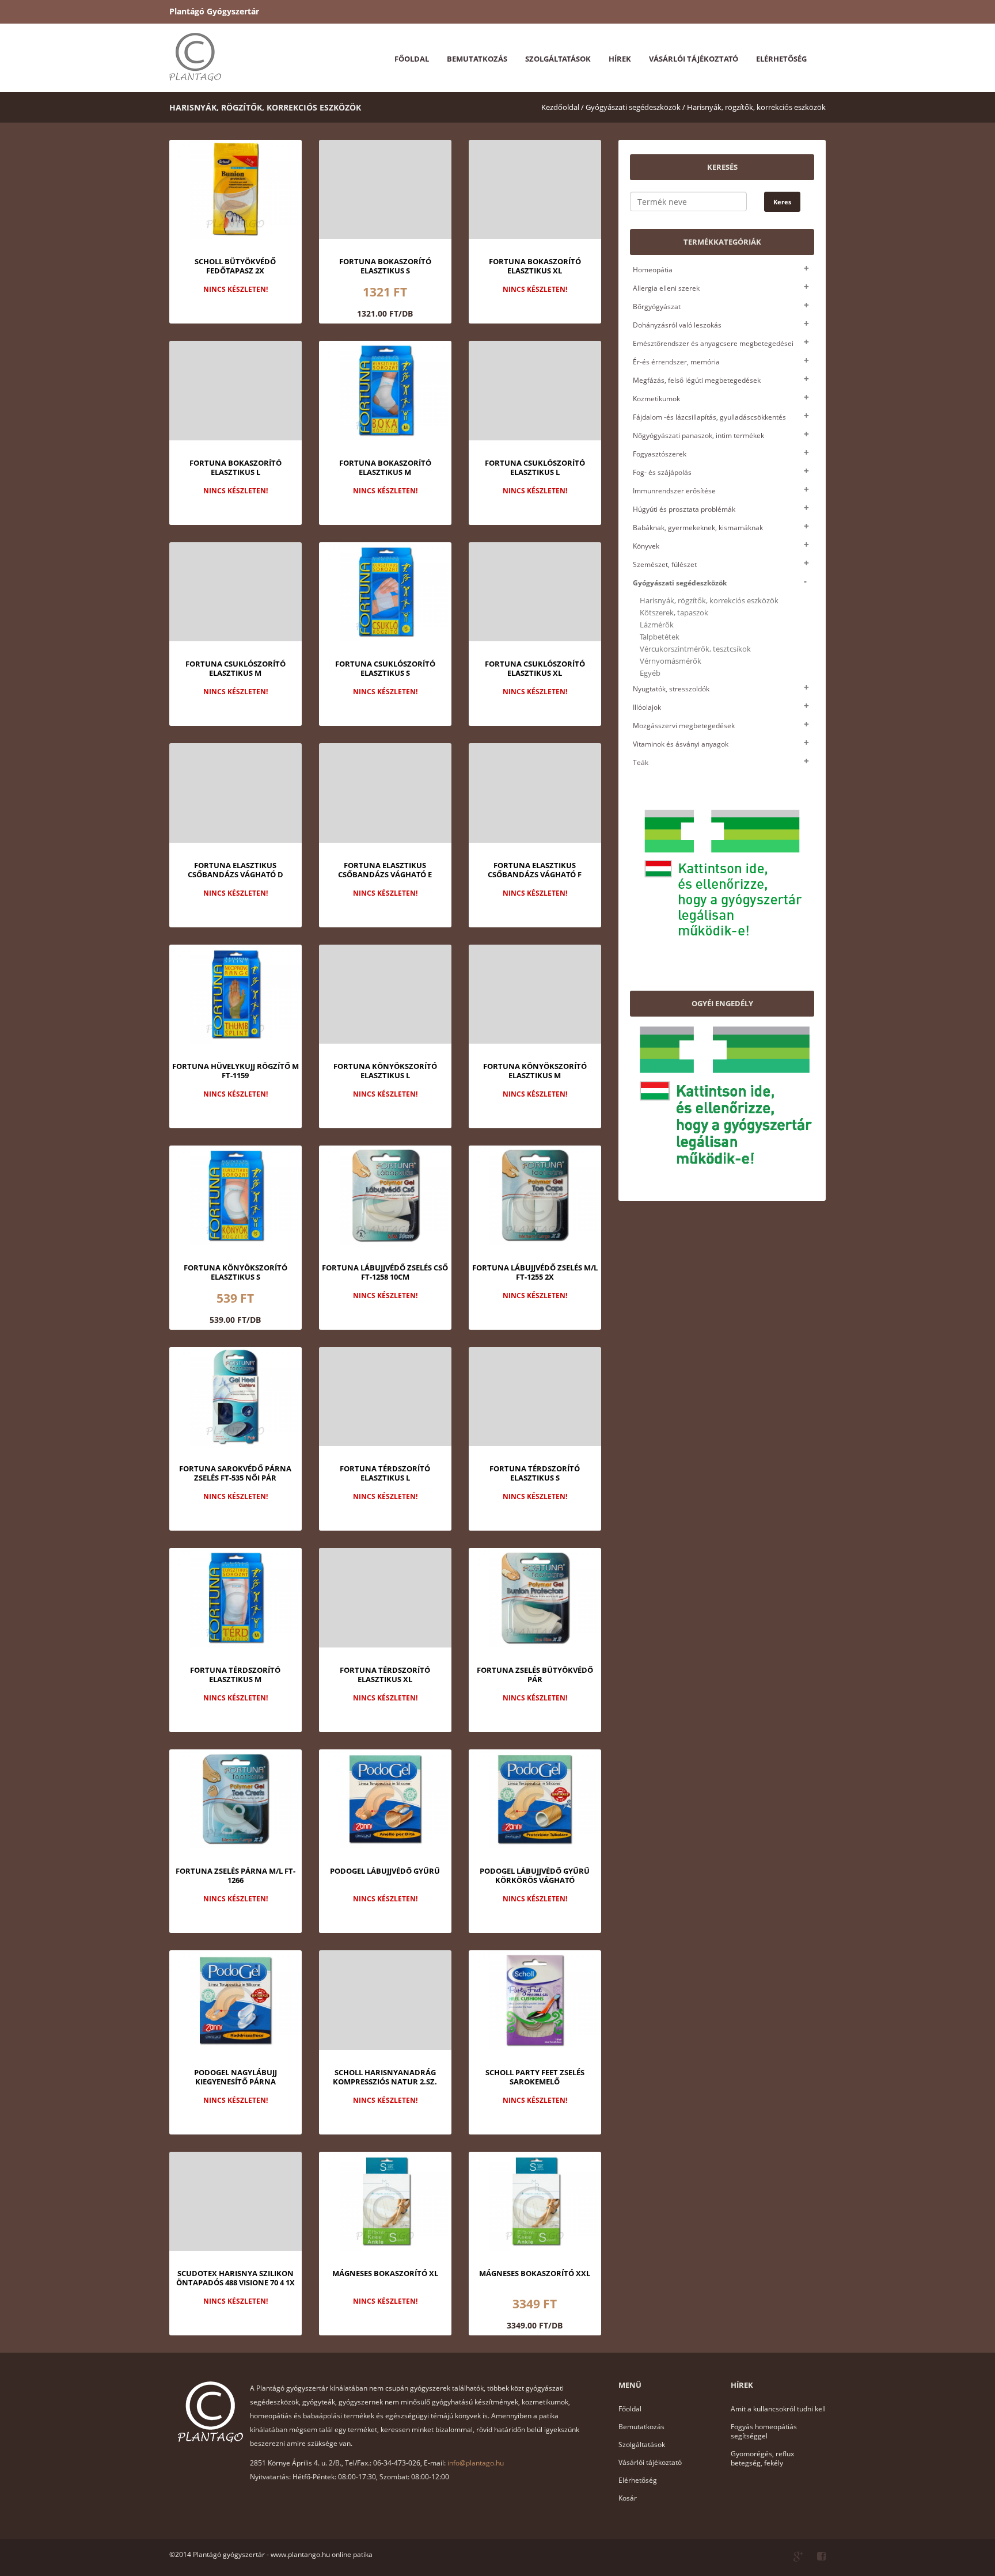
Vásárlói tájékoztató (694, 59)
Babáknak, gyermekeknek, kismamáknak (698, 528)
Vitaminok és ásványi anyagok (681, 744)
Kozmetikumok (656, 399)
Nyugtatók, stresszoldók (671, 689)
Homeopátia (653, 270)
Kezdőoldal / (563, 107)
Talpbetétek (660, 637)
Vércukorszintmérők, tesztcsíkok (695, 649)
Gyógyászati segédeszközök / (635, 107)
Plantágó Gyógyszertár (214, 11)
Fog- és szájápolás (662, 472)
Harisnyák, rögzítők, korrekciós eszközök (756, 107)
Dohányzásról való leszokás (677, 325)
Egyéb (650, 673)
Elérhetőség (781, 59)
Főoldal (412, 59)
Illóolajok (647, 707)
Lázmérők (657, 625)
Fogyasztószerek (660, 454)
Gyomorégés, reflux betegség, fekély (762, 2458)
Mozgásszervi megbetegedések (684, 726)
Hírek (620, 59)
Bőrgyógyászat (657, 307)
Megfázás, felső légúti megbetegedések (697, 380)
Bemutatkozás (477, 59)
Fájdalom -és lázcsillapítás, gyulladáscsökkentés (709, 417)
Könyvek (646, 546)
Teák (641, 762)
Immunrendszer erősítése (674, 491)
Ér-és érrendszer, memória (676, 362)
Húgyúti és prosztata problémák (684, 509)
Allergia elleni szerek (666, 288)
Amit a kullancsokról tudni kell (778, 2409)
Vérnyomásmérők (671, 661)
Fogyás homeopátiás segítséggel (764, 2431)
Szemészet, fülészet (665, 564)
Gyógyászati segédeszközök (680, 583)
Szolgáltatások (558, 59)
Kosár (628, 2498)
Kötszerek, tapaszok (674, 613)
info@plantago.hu (476, 2463)
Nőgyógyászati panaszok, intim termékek (698, 435)
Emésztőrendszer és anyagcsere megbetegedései (713, 343)
